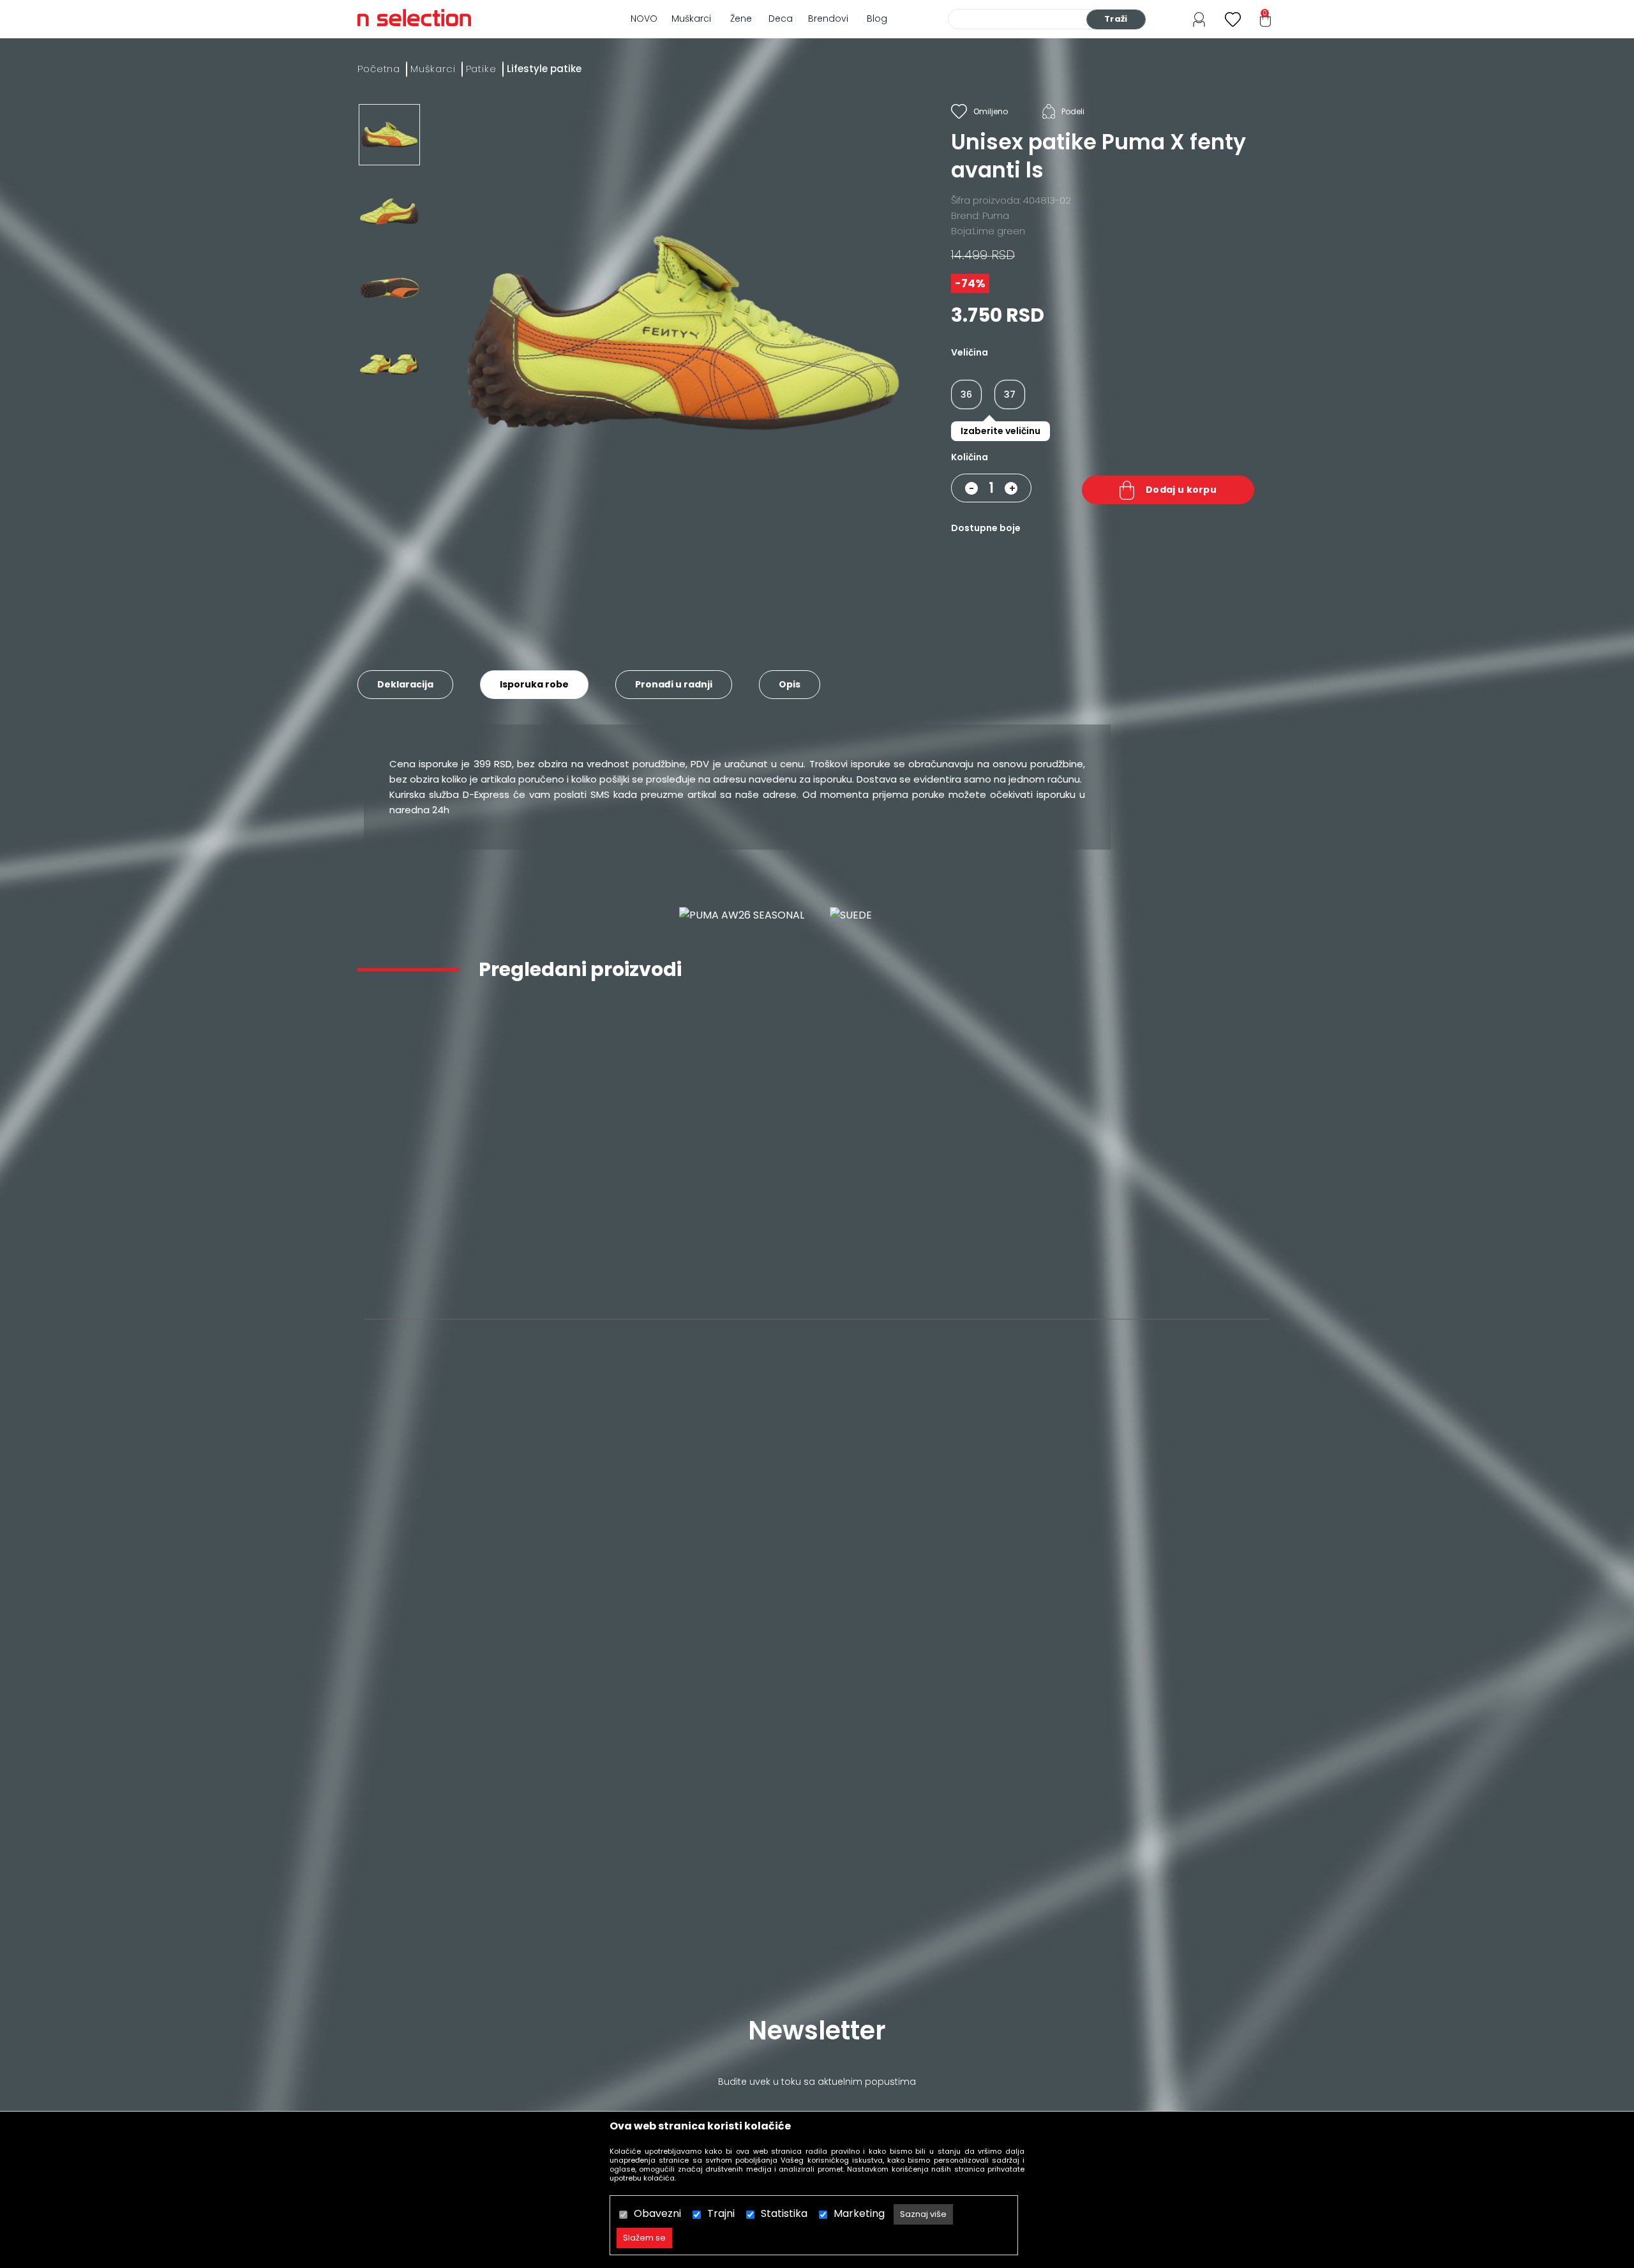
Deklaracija (405, 684)
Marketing (859, 2213)
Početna (379, 69)
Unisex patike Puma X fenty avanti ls (439, 1237)
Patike (481, 69)
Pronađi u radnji (674, 684)
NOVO (644, 19)
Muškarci (691, 19)
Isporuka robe (534, 684)
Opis (790, 684)
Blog (877, 19)
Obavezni (657, 2213)
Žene (741, 19)
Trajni (721, 2213)
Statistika (784, 2213)
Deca (781, 19)
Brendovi (828, 19)
